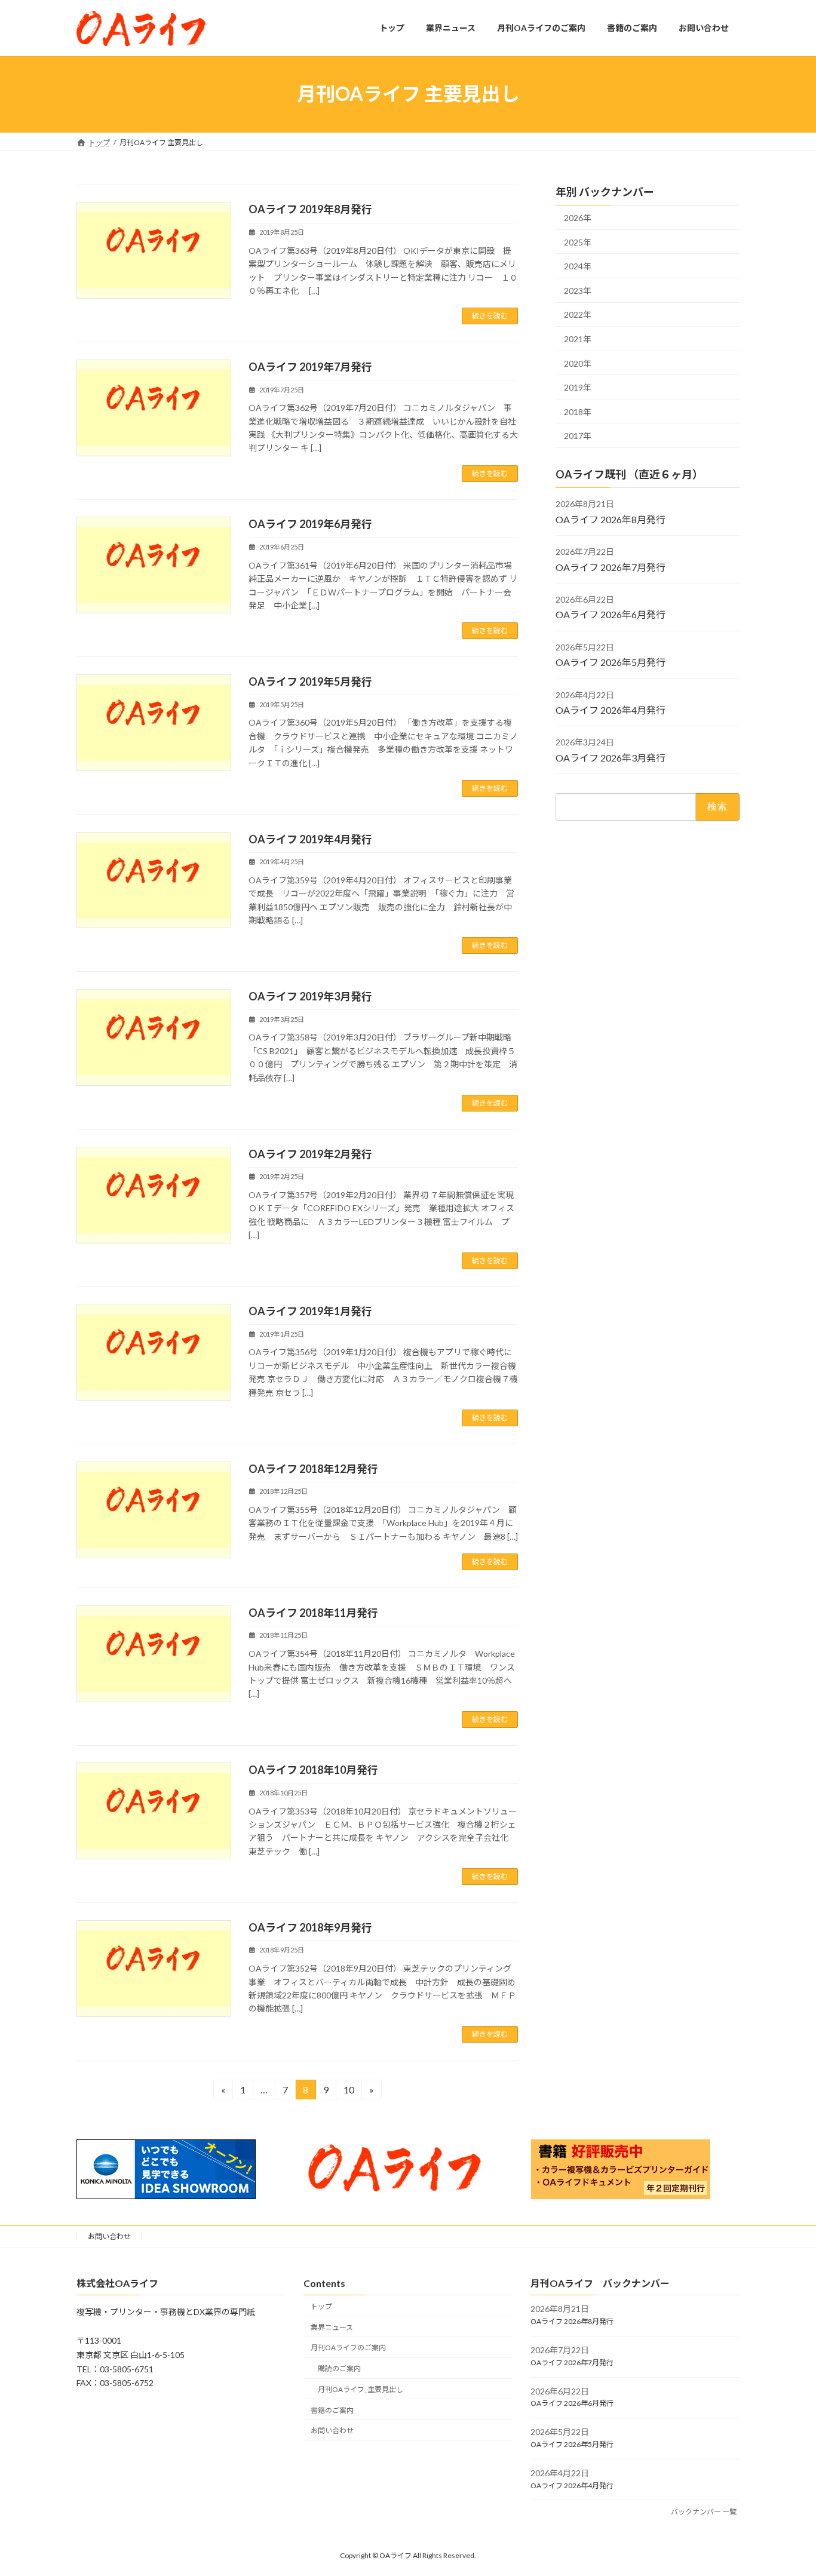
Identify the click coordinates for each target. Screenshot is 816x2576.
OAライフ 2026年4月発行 (611, 710)
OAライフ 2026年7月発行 (611, 567)
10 (349, 2092)
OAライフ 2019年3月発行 (310, 996)
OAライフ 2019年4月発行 (310, 839)
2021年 (578, 339)
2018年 (578, 411)
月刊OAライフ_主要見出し (361, 2389)
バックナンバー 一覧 (704, 2512)
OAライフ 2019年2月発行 (310, 1154)
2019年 (578, 387)
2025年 (578, 242)
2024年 (578, 266)
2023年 (578, 290)
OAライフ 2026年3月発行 (611, 757)
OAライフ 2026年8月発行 (611, 519)
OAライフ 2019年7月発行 (310, 367)
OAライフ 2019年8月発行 (310, 209)
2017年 (578, 436)
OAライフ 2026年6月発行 (611, 614)
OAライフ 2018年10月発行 (313, 1770)
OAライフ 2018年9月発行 (310, 1927)
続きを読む (490, 316)
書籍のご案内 (332, 2410)
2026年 (578, 218)
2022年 (578, 314)
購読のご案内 (339, 2368)
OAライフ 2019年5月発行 (310, 681)
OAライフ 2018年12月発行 (313, 1469)
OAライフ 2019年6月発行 (310, 524)
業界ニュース (332, 2327)
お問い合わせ (109, 2236)
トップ (321, 2306)
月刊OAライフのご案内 (348, 2348)
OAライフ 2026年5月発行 (611, 662)
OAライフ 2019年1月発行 (310, 1311)
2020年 (578, 363)
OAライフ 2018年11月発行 (313, 1613)
